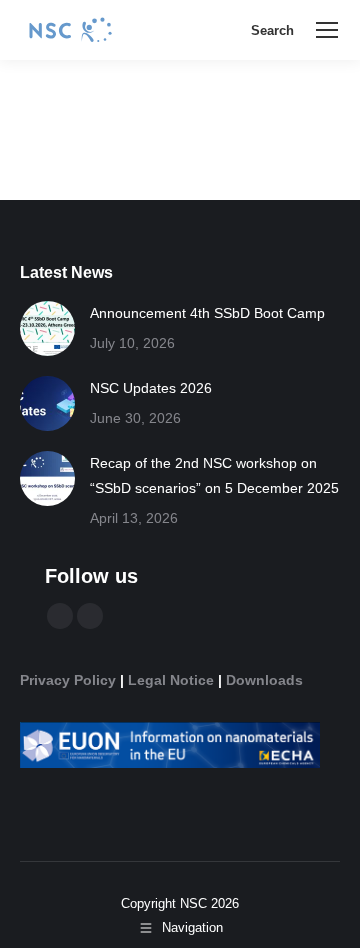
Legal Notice (171, 680)
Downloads (264, 680)
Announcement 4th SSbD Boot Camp (207, 313)
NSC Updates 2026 (151, 388)
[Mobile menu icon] (327, 30)
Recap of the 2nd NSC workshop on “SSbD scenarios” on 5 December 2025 (214, 475)
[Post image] (47, 328)
